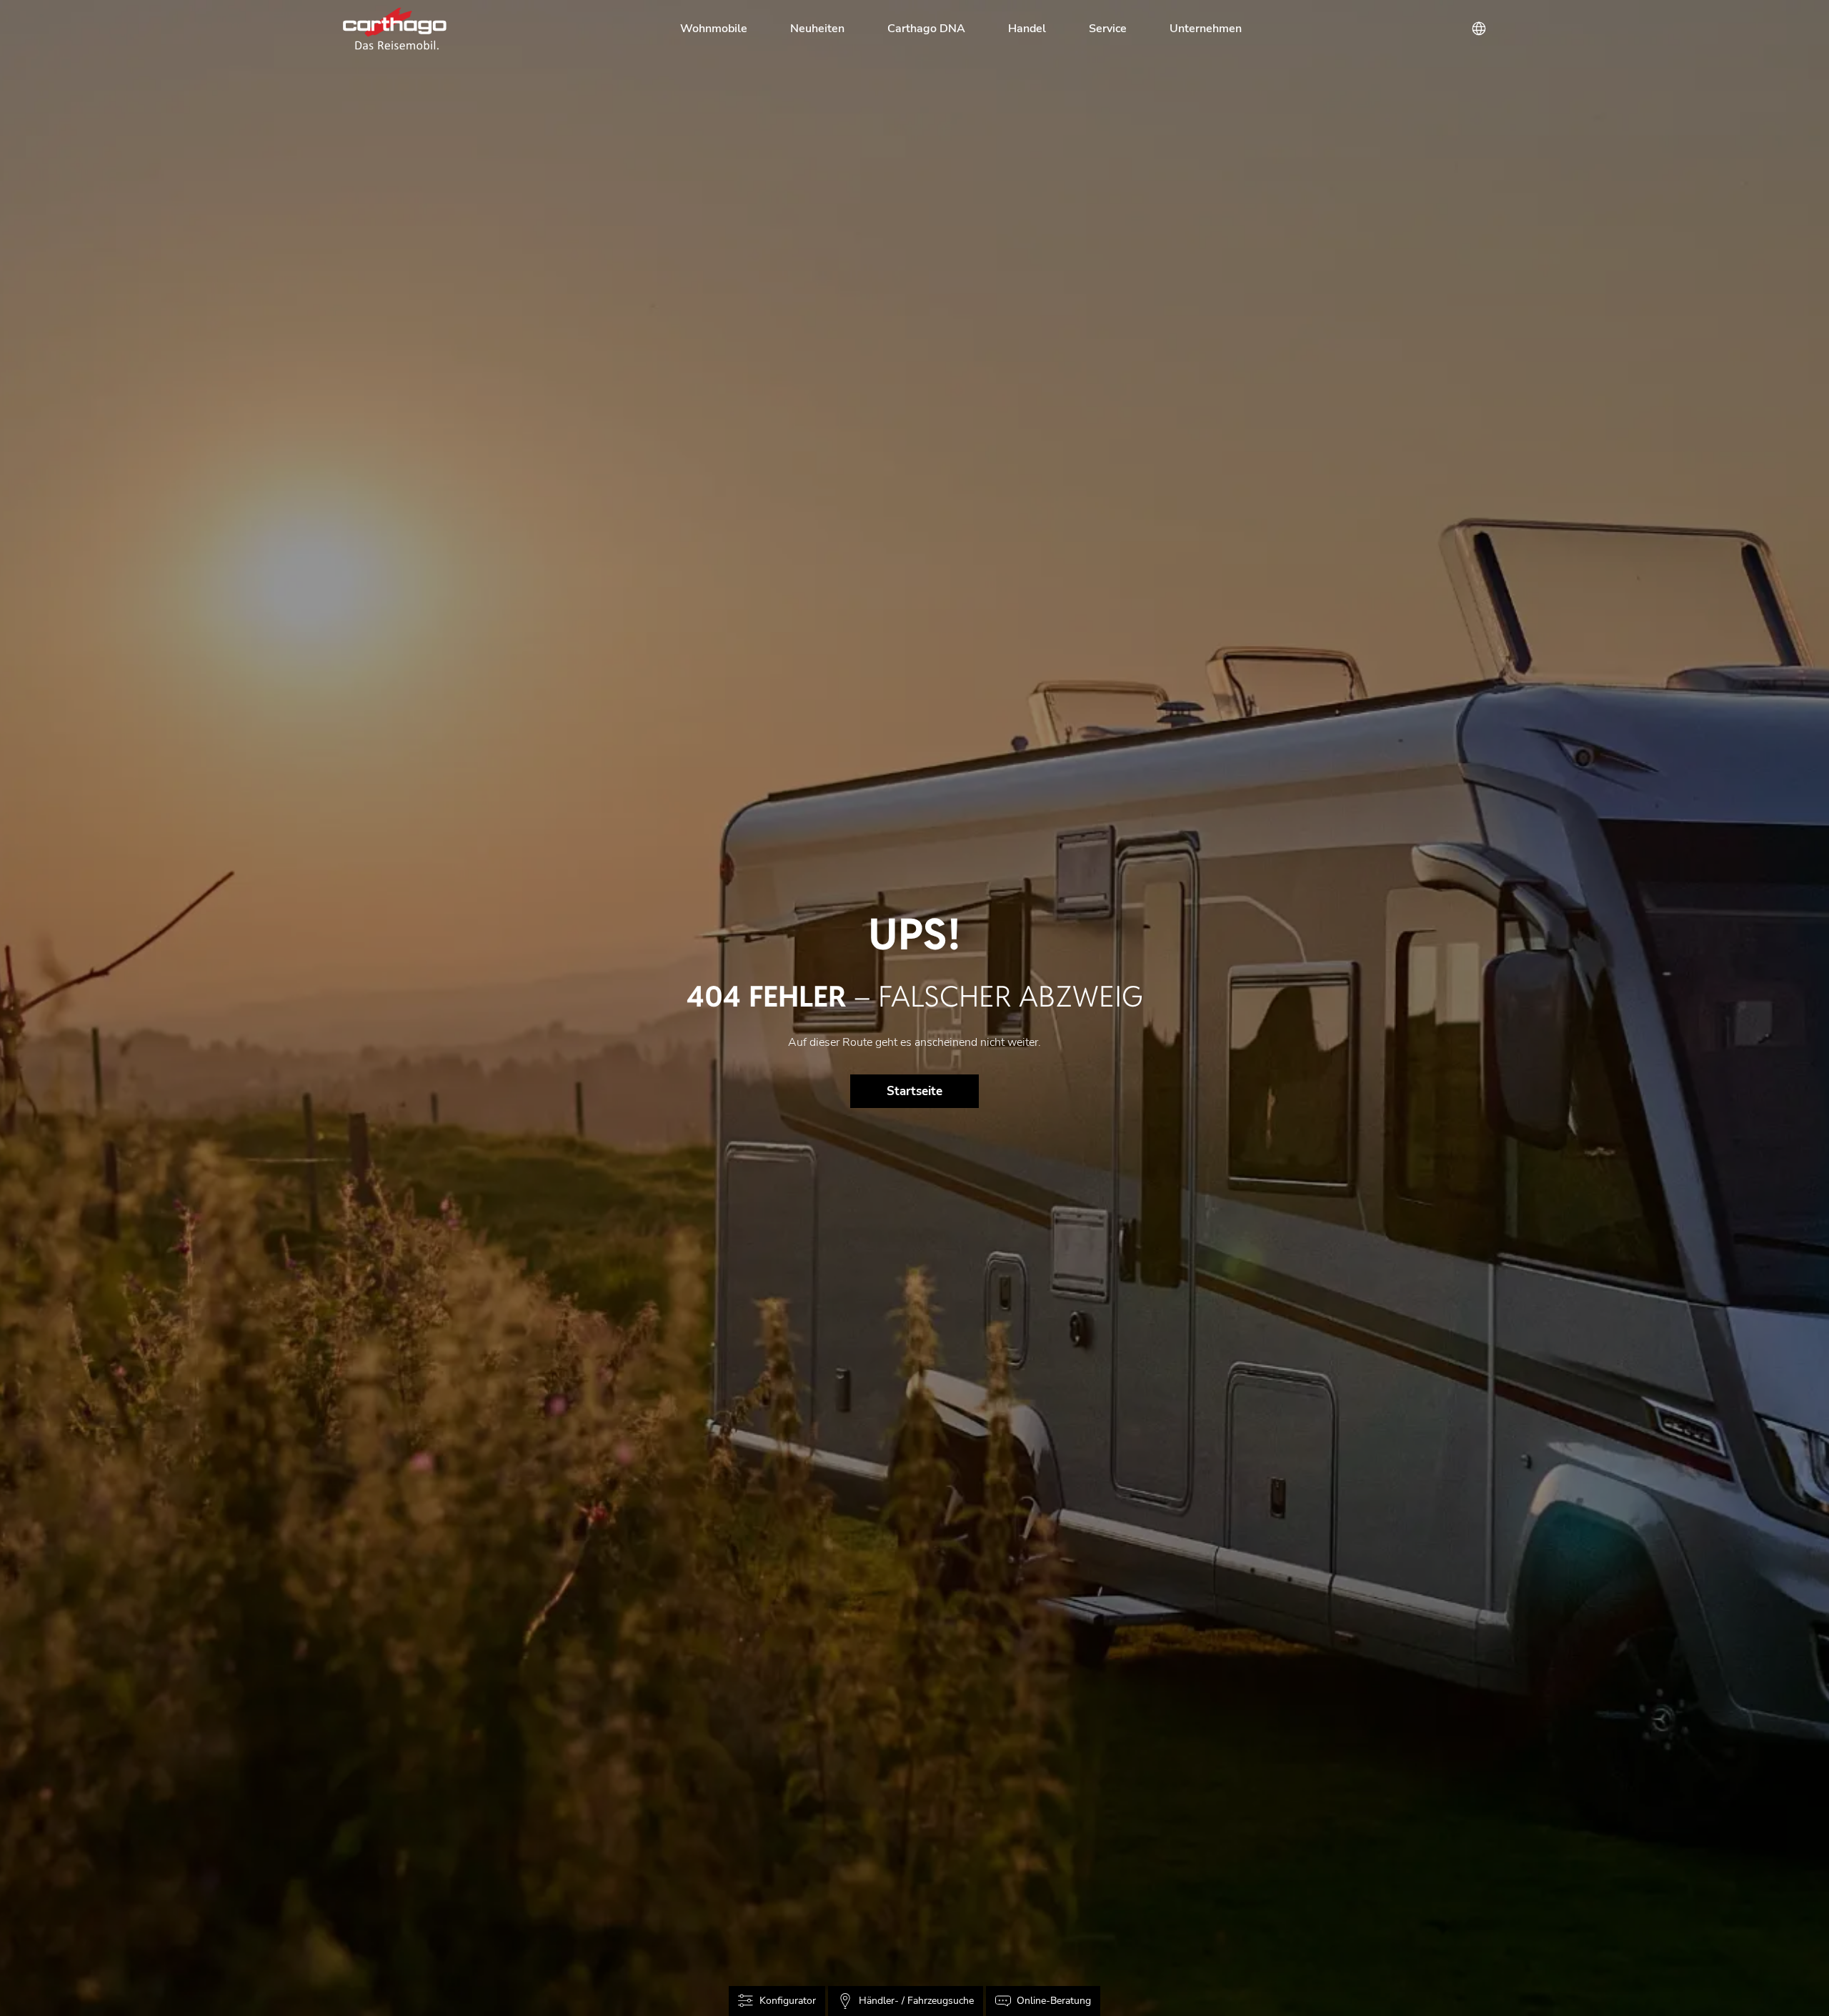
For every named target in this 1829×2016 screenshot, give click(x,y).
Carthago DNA (926, 29)
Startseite (914, 1091)
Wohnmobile (714, 29)
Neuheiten (817, 29)
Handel (1027, 29)
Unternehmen (1206, 29)
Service (1108, 29)
